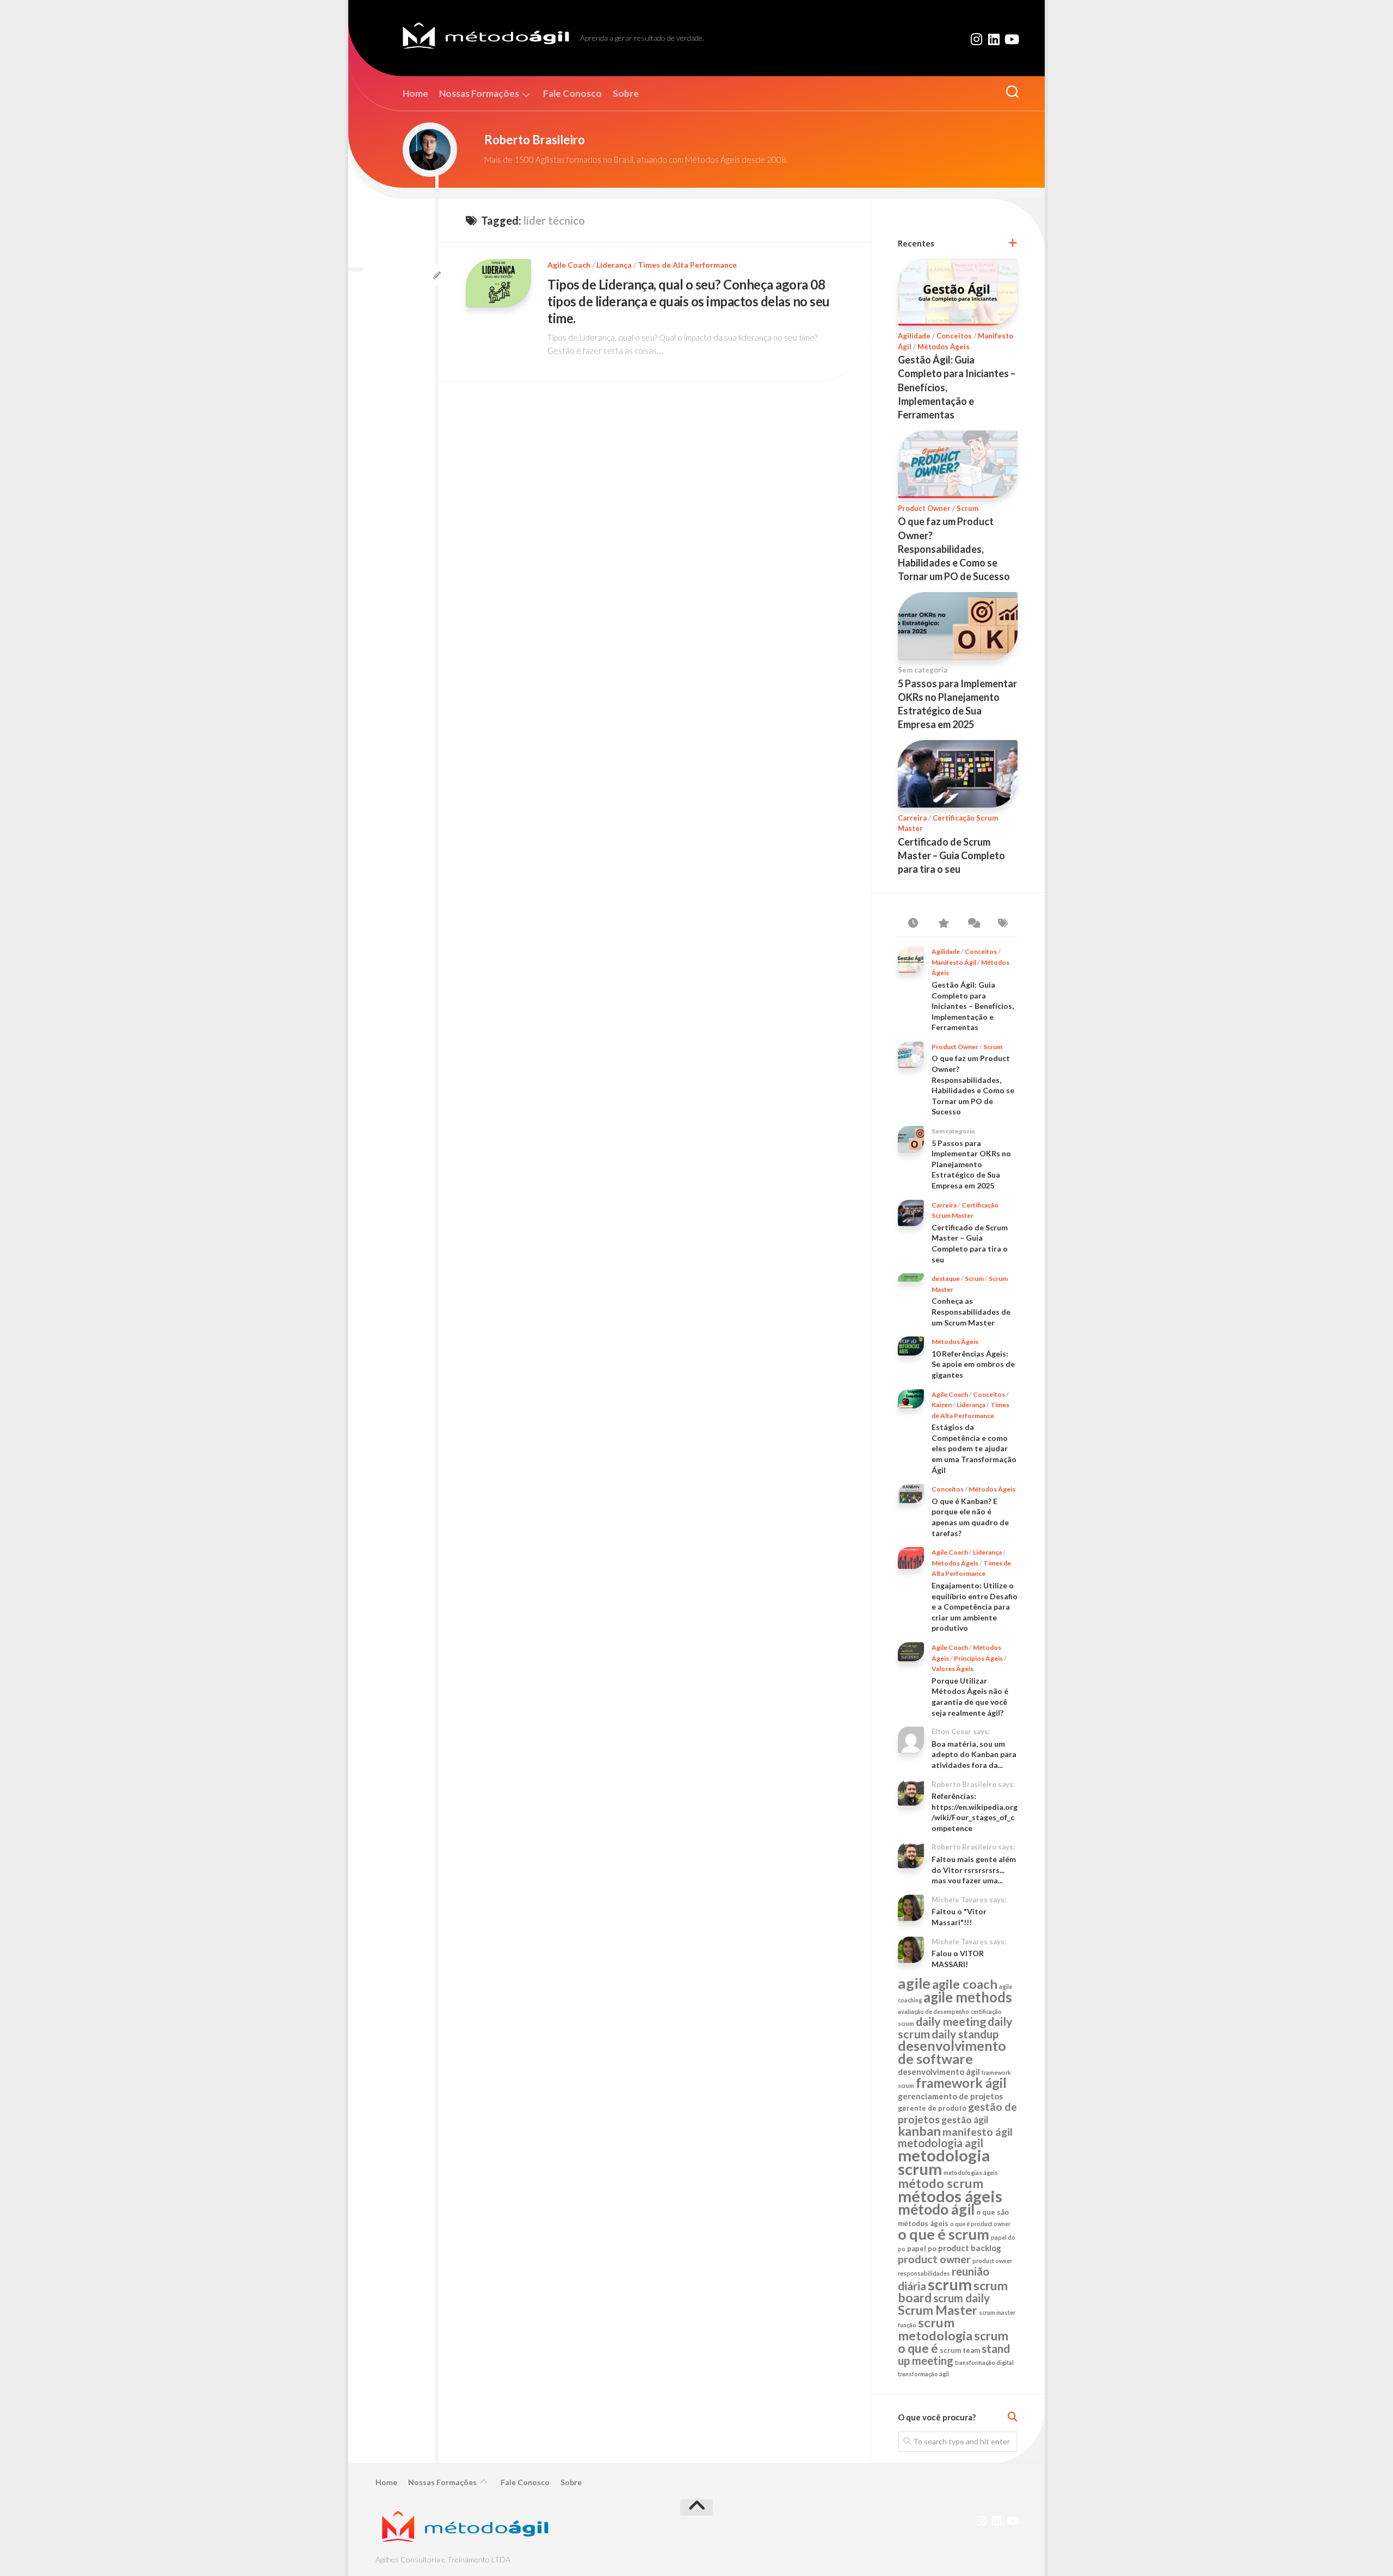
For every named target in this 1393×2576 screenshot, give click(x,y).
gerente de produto (932, 2108)
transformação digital (984, 2362)
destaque (946, 1278)
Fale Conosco (572, 94)
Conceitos (954, 336)
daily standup (965, 2034)
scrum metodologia (935, 2329)
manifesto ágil (978, 2132)
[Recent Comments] (973, 923)
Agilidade (914, 336)
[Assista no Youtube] (1011, 39)
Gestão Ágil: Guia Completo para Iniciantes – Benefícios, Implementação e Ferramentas (973, 1006)
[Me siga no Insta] (976, 39)
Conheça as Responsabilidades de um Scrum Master (971, 1311)
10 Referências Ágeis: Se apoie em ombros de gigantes (973, 1364)
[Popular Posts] (943, 923)
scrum (950, 2284)
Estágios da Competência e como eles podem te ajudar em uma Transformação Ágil (974, 1448)
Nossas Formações (479, 94)
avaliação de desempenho (933, 2011)
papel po (922, 2248)
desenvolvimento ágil (939, 2072)
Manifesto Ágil (954, 962)
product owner (934, 2259)
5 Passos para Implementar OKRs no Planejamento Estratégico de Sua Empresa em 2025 (971, 1164)
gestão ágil (965, 2120)
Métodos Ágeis (944, 347)
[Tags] (1003, 923)
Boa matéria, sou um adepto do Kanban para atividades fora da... (974, 1754)
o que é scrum (944, 2234)
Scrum (967, 508)
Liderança (614, 265)
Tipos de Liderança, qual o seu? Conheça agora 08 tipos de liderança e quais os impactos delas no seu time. (689, 301)
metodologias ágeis (971, 2173)
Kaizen (942, 1405)
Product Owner (924, 508)
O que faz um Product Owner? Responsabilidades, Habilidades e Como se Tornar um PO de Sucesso (954, 549)
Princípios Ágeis (978, 1658)
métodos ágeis (950, 2196)
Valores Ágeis (953, 1669)
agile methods (968, 1997)
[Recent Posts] (913, 923)
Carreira (912, 818)
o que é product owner (980, 2224)
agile (914, 1983)
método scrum (941, 2183)
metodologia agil (941, 2143)
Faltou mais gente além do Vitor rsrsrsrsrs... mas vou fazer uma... (974, 1870)
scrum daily (961, 2298)
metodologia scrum (944, 2162)
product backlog (970, 2248)
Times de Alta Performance (687, 265)
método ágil (936, 2209)
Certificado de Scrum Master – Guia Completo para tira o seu (951, 855)
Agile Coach (569, 265)
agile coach (965, 1984)
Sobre (626, 94)
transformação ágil (923, 2374)
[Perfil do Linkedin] (994, 39)
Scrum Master (938, 2310)
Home (415, 94)
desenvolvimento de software (952, 2052)
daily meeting (951, 2022)
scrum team (960, 2350)
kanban (919, 2131)
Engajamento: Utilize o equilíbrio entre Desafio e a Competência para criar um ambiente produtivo (975, 1607)
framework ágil (961, 2083)
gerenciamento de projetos (950, 2096)
